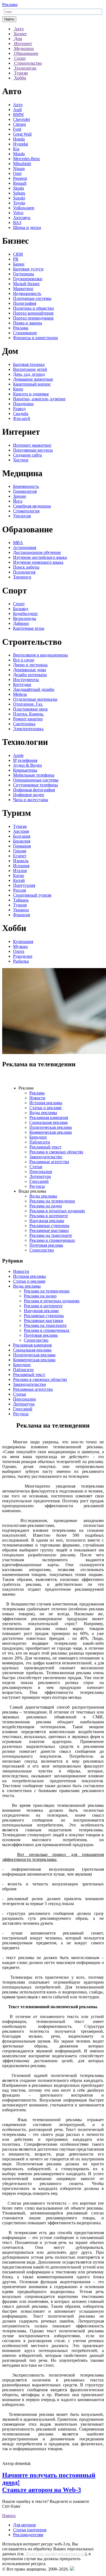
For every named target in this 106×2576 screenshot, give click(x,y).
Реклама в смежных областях (56, 1152)
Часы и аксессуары (31, 800)
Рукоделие (23, 956)
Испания (21, 866)
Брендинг (38, 1137)
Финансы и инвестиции (35, 338)
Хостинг (21, 460)
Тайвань (21, 900)
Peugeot (20, 178)
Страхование (25, 333)
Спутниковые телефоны (35, 785)
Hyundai (21, 144)
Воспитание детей (30, 369)
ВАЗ (17, 223)
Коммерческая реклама (51, 1132)
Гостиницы (24, 274)
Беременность (26, 486)
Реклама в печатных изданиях (57, 1211)
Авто (18, 105)
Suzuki (19, 198)
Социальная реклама (49, 1122)
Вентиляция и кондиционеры (40, 655)
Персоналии (41, 1171)
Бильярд (21, 609)
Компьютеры (25, 770)
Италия (20, 871)
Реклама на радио (46, 1206)
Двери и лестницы (30, 665)
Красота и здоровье (31, 394)
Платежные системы (32, 298)
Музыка (20, 946)
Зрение (20, 496)
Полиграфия (25, 303)
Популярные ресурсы (33, 450)
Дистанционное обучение (37, 552)
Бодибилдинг (26, 614)
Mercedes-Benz (26, 159)
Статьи (36, 1167)
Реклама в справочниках (52, 1240)
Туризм (20, 826)
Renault (20, 183)
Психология (24, 572)
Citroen (19, 124)
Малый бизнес (26, 284)
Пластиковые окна (30, 709)
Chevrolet (21, 119)
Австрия (21, 831)
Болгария (22, 836)
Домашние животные (33, 379)
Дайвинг (21, 623)
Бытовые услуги (28, 269)
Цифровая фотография (34, 790)
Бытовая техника (29, 364)
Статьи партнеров (30, 2530)
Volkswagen (24, 208)
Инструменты (26, 680)
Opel (17, 173)
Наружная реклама (47, 1221)
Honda (19, 139)
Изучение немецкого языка (38, 562)
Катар (18, 875)
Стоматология (26, 511)
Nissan (19, 168)
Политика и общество (33, 308)
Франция (21, 915)
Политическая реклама (51, 1127)
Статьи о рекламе (46, 1108)
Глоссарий (39, 1181)
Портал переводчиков (33, 318)
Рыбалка (21, 961)
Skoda (18, 188)
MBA (18, 543)
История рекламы (46, 1103)
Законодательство (46, 1157)
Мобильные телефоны (34, 775)
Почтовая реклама (46, 1245)
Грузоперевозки (28, 279)
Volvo (18, 213)
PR (16, 259)
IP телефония (25, 760)
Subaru (19, 193)
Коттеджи (22, 684)
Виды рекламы (43, 1113)
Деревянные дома (29, 670)
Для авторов (24, 2525)
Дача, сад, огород (29, 374)
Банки (19, 264)
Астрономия (25, 547)
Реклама (10, 5)
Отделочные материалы (35, 699)
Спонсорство (42, 1250)
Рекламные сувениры (49, 1226)
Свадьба (21, 414)
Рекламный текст (45, 1147)
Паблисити (40, 1142)
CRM (18, 254)
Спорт (19, 604)
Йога (18, 501)
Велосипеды (25, 618)
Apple (18, 755)
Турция (20, 905)
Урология (22, 516)
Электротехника (28, 729)
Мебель (20, 694)
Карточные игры (29, 628)
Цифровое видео (29, 795)
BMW (18, 114)
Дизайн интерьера (30, 675)
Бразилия (22, 841)
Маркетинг (23, 289)
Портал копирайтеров (33, 313)
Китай (19, 880)
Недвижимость (27, 293)
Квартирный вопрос (32, 384)
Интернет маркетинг (32, 445)
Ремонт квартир (28, 719)
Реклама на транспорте (51, 1235)
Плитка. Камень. (29, 714)
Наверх (9, 2516)
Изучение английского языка (40, 557)
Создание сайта (27, 455)
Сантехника (24, 724)
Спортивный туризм (32, 895)
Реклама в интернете (49, 1216)
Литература (40, 1176)
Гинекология (25, 491)
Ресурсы (37, 1186)
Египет (20, 856)
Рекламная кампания (49, 1117)
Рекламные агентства (49, 1162)
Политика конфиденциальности (55, 2554)
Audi (17, 110)
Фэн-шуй (22, 418)
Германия (22, 846)
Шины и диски (27, 227)
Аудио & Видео (27, 765)
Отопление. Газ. (28, 704)
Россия (19, 890)
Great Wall (22, 134)
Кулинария (23, 941)
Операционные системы (36, 780)
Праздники (23, 404)
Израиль (21, 861)
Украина (21, 910)
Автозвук (22, 218)
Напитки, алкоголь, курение (39, 399)
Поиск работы (26, 567)
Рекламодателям (28, 2535)
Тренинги (22, 577)
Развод (19, 409)
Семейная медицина (32, 506)
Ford (17, 129)
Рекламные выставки (49, 1230)
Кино (18, 389)
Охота (19, 951)
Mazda (19, 154)
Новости (37, 1098)
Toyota (19, 203)
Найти (9, 19)
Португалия (24, 885)
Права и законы (28, 323)
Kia (16, 149)
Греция (20, 851)
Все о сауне (24, 660)
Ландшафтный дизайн (34, 689)
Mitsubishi (22, 164)
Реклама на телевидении (52, 1201)
